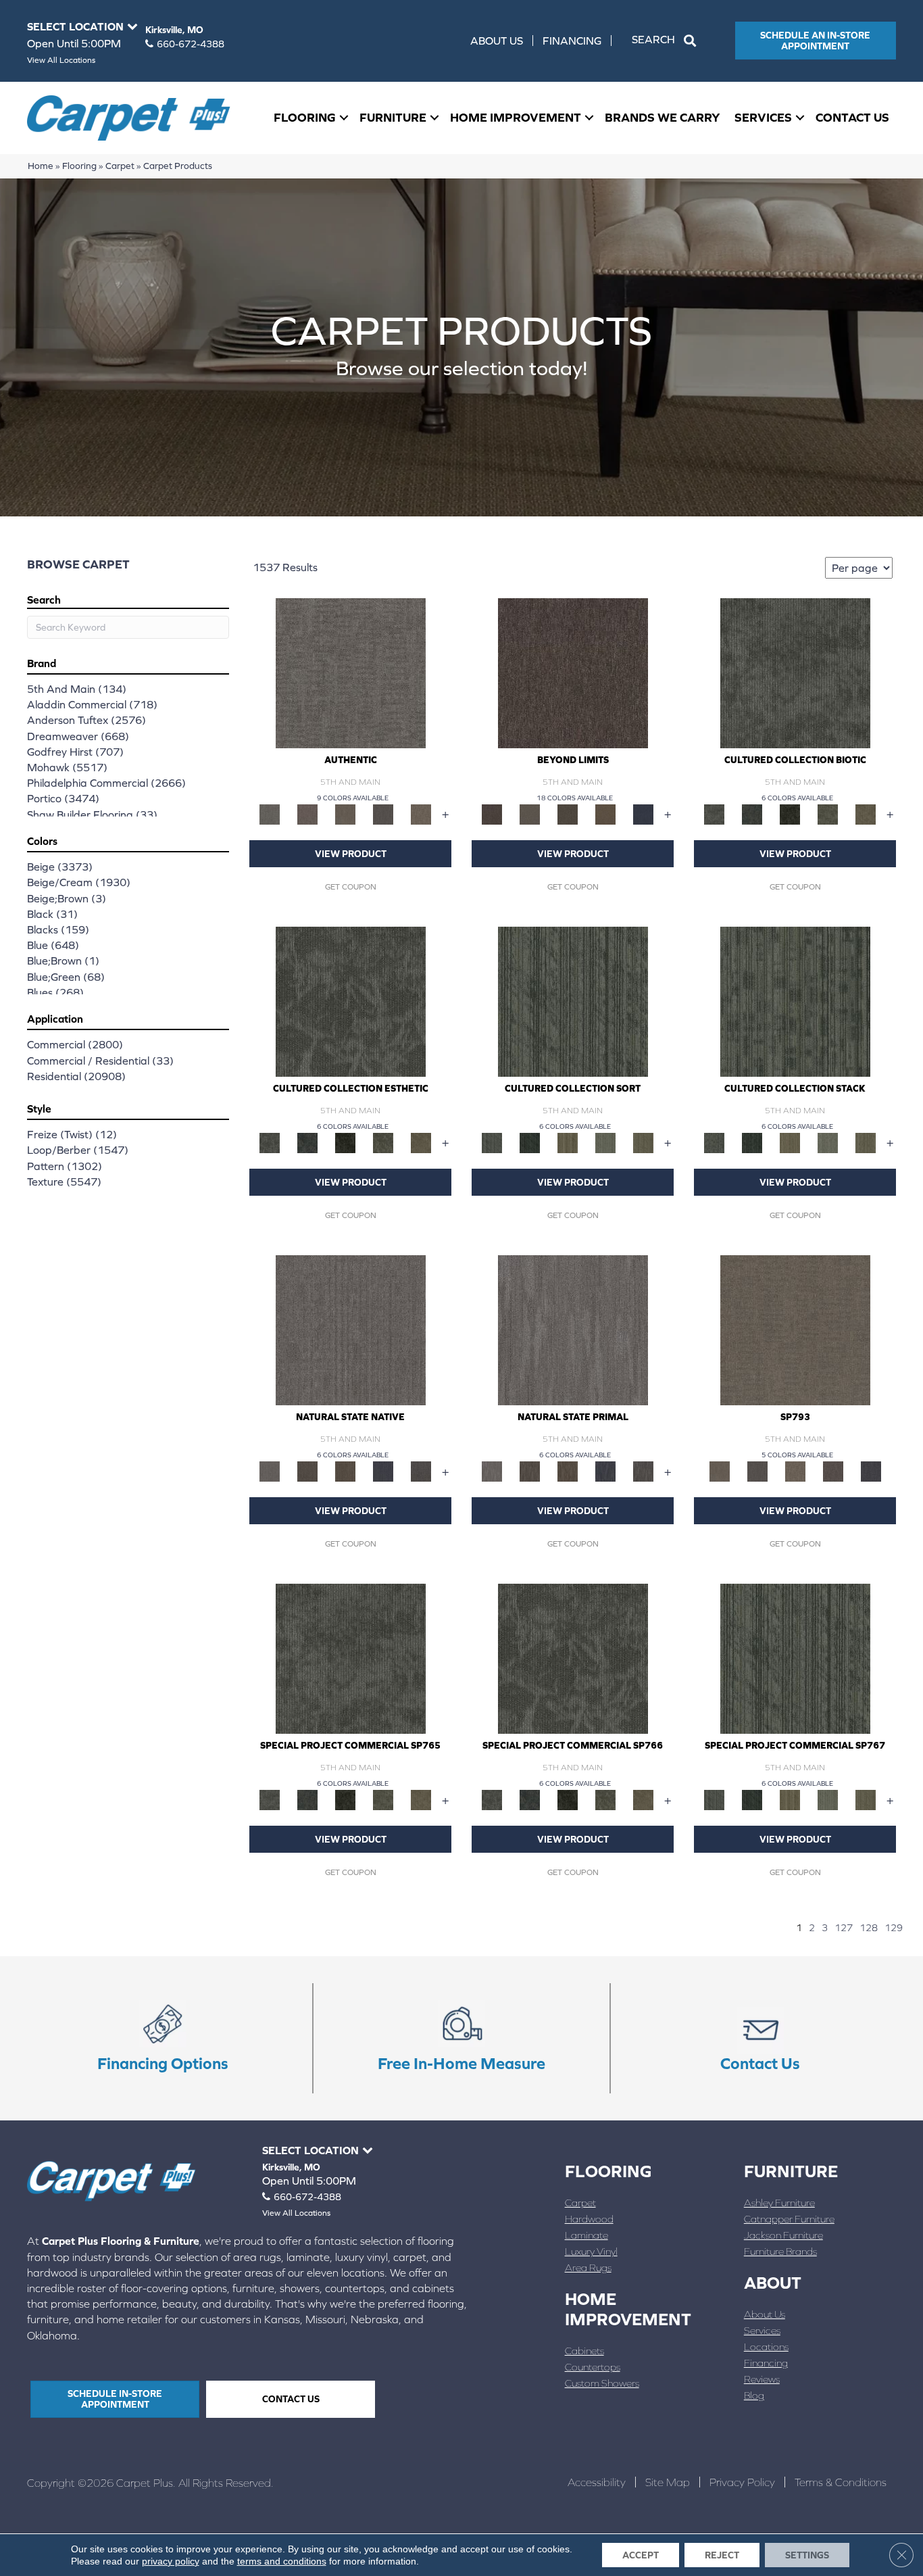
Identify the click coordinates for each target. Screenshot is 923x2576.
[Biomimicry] (795, 672)
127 (844, 1928)
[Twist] (643, 1142)
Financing (572, 41)
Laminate (587, 2235)
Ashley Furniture (779, 2203)
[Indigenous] (345, 1471)
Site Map (668, 2482)
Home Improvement (516, 117)
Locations (766, 2347)
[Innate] (383, 1471)
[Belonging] (351, 1329)
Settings (807, 2555)
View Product (351, 854)
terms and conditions (282, 2561)
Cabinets (584, 2351)
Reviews (762, 2379)
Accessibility (597, 2482)
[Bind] (573, 1001)
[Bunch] (530, 1142)
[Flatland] (643, 813)
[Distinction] (866, 813)
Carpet (120, 166)
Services (763, 117)
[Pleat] (605, 1142)
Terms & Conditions (841, 2482)
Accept (641, 2555)
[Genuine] (345, 813)
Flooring (305, 117)
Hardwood (589, 2219)
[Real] (421, 813)
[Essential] (307, 1471)
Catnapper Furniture (789, 2219)
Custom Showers (602, 2383)
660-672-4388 (191, 44)
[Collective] (790, 813)
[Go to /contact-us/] (760, 2039)
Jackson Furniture (783, 2235)
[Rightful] (833, 1471)
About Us (497, 41)
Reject (722, 2555)
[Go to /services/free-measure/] (461, 2039)
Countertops (593, 2367)
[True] (871, 1471)
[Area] (573, 672)
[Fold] (568, 1142)
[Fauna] (605, 813)
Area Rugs (588, 2267)
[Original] (421, 1471)
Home (41, 166)
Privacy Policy (742, 2482)
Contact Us (852, 117)
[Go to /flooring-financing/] (163, 2039)
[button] (667, 41)
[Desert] (530, 813)
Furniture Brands (780, 2251)
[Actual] (351, 672)
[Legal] (383, 813)
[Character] (752, 813)
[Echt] (307, 813)
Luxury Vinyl (591, 2251)
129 (894, 1928)
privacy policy (171, 2561)
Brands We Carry (663, 117)
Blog (754, 2395)
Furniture (393, 117)
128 (869, 1928)
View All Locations (61, 60)
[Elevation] (568, 813)
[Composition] (828, 813)
